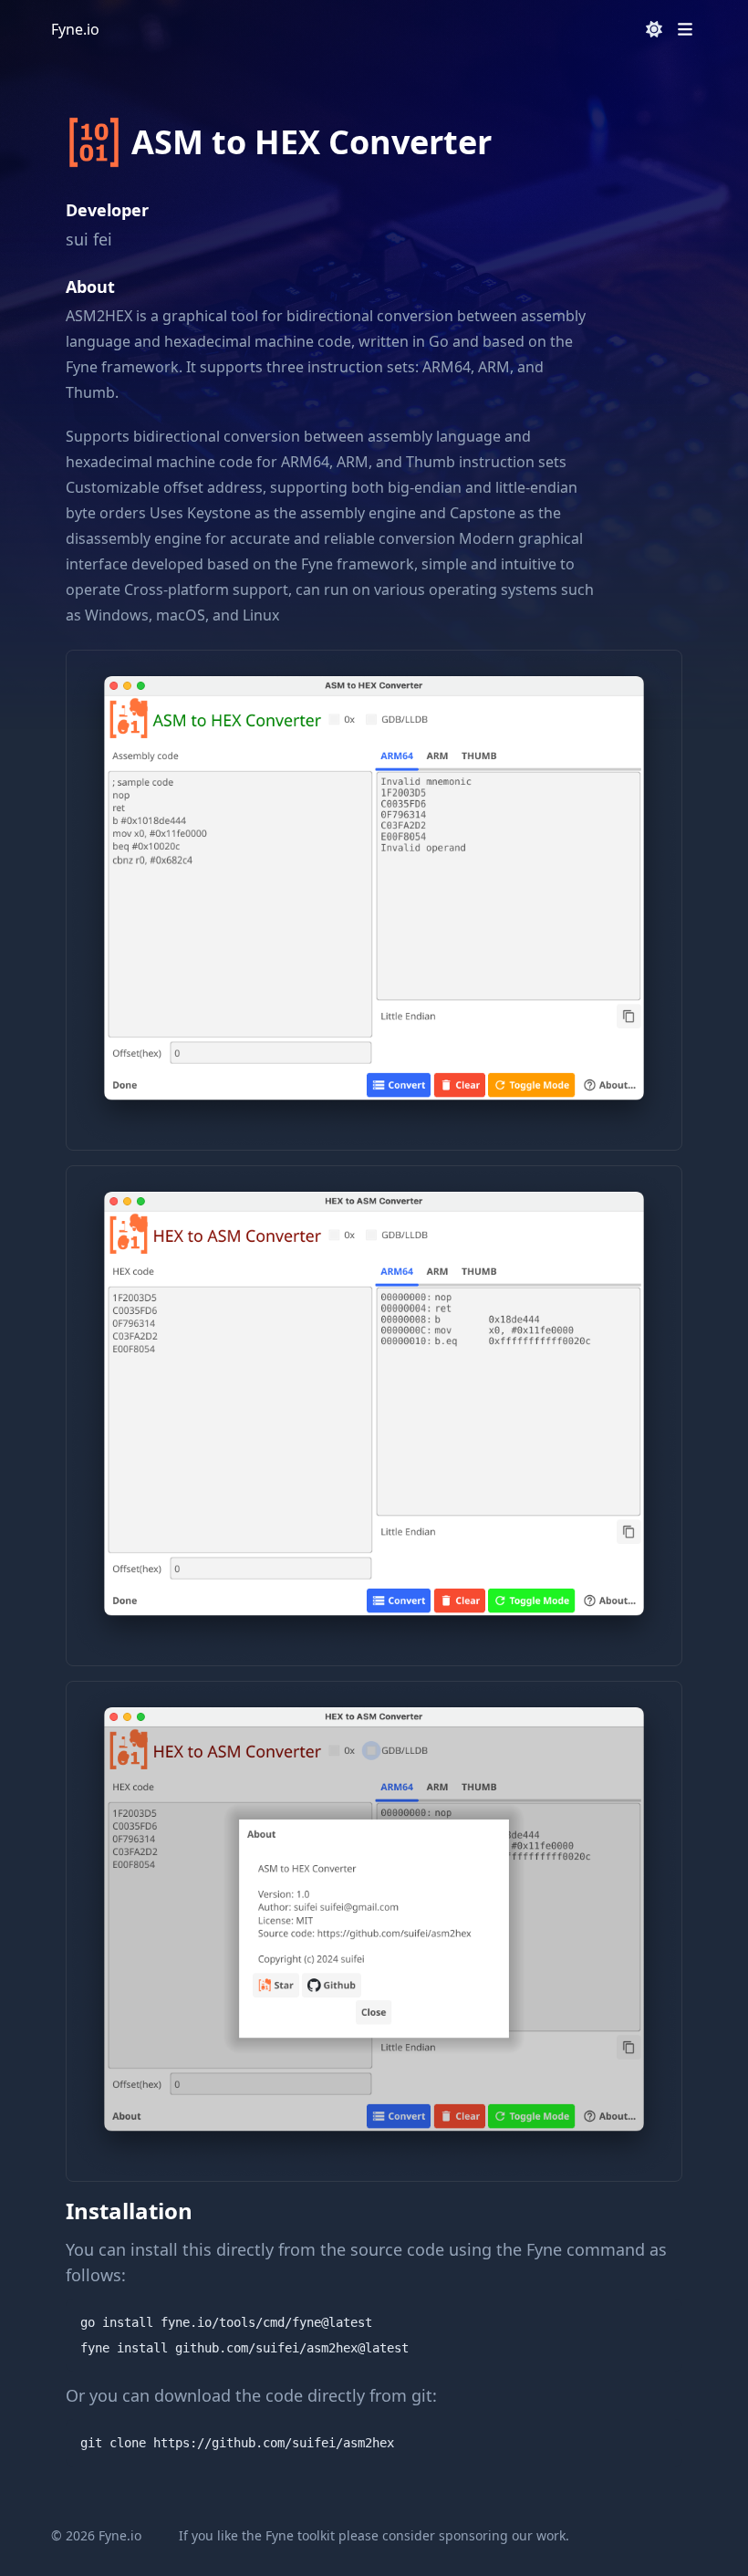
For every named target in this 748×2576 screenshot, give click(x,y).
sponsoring (473, 2535)
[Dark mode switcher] (654, 29)
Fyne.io (75, 29)
